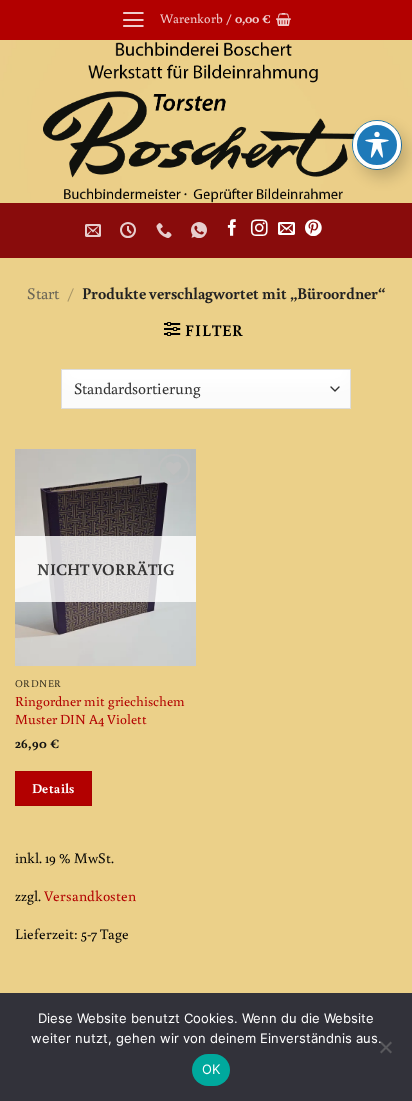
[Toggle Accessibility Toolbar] (377, 145)
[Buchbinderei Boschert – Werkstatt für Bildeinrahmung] (206, 121)
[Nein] (385, 1053)
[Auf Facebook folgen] (232, 229)
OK (211, 1069)
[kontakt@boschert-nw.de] (95, 230)
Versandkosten (90, 895)
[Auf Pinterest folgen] (313, 229)
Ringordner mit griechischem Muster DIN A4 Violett (100, 710)
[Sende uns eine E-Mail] (286, 229)
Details (53, 788)
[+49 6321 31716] (166, 230)
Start (43, 292)
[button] (133, 20)
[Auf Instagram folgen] (259, 229)
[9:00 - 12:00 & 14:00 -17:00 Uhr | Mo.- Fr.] (130, 230)
